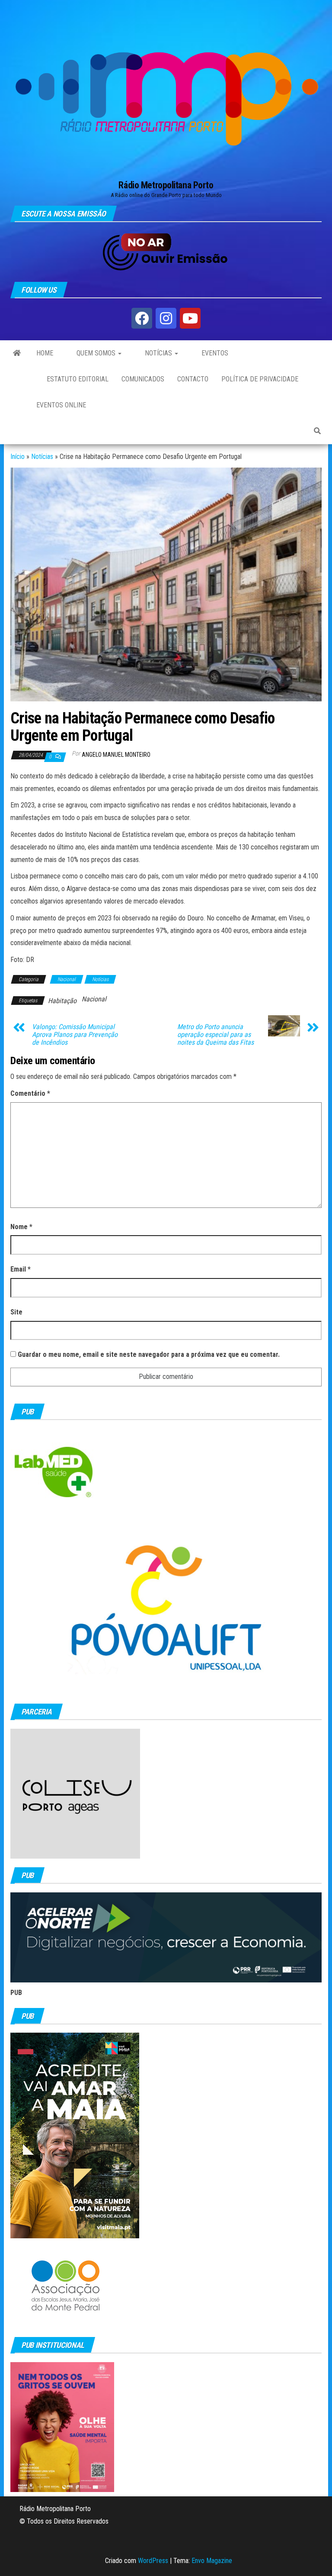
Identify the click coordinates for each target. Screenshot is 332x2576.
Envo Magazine (212, 2561)
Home (45, 353)
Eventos (214, 353)
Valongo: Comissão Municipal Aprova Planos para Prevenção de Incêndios (75, 1035)
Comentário (30, 1093)
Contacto (193, 379)
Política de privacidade (260, 379)
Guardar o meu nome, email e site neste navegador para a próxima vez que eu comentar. (149, 1354)
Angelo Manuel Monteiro (116, 755)
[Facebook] (142, 318)
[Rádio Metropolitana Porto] (17, 353)
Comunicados (143, 379)
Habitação (62, 1001)
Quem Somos (96, 353)
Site (16, 1312)
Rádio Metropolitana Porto (166, 185)
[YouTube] (190, 318)
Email (21, 1269)
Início (18, 457)
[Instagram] (166, 318)
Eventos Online (61, 405)
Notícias (158, 353)
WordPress (153, 2561)
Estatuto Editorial (77, 379)
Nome (21, 1227)
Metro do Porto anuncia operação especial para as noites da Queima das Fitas (215, 1035)
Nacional (67, 979)
